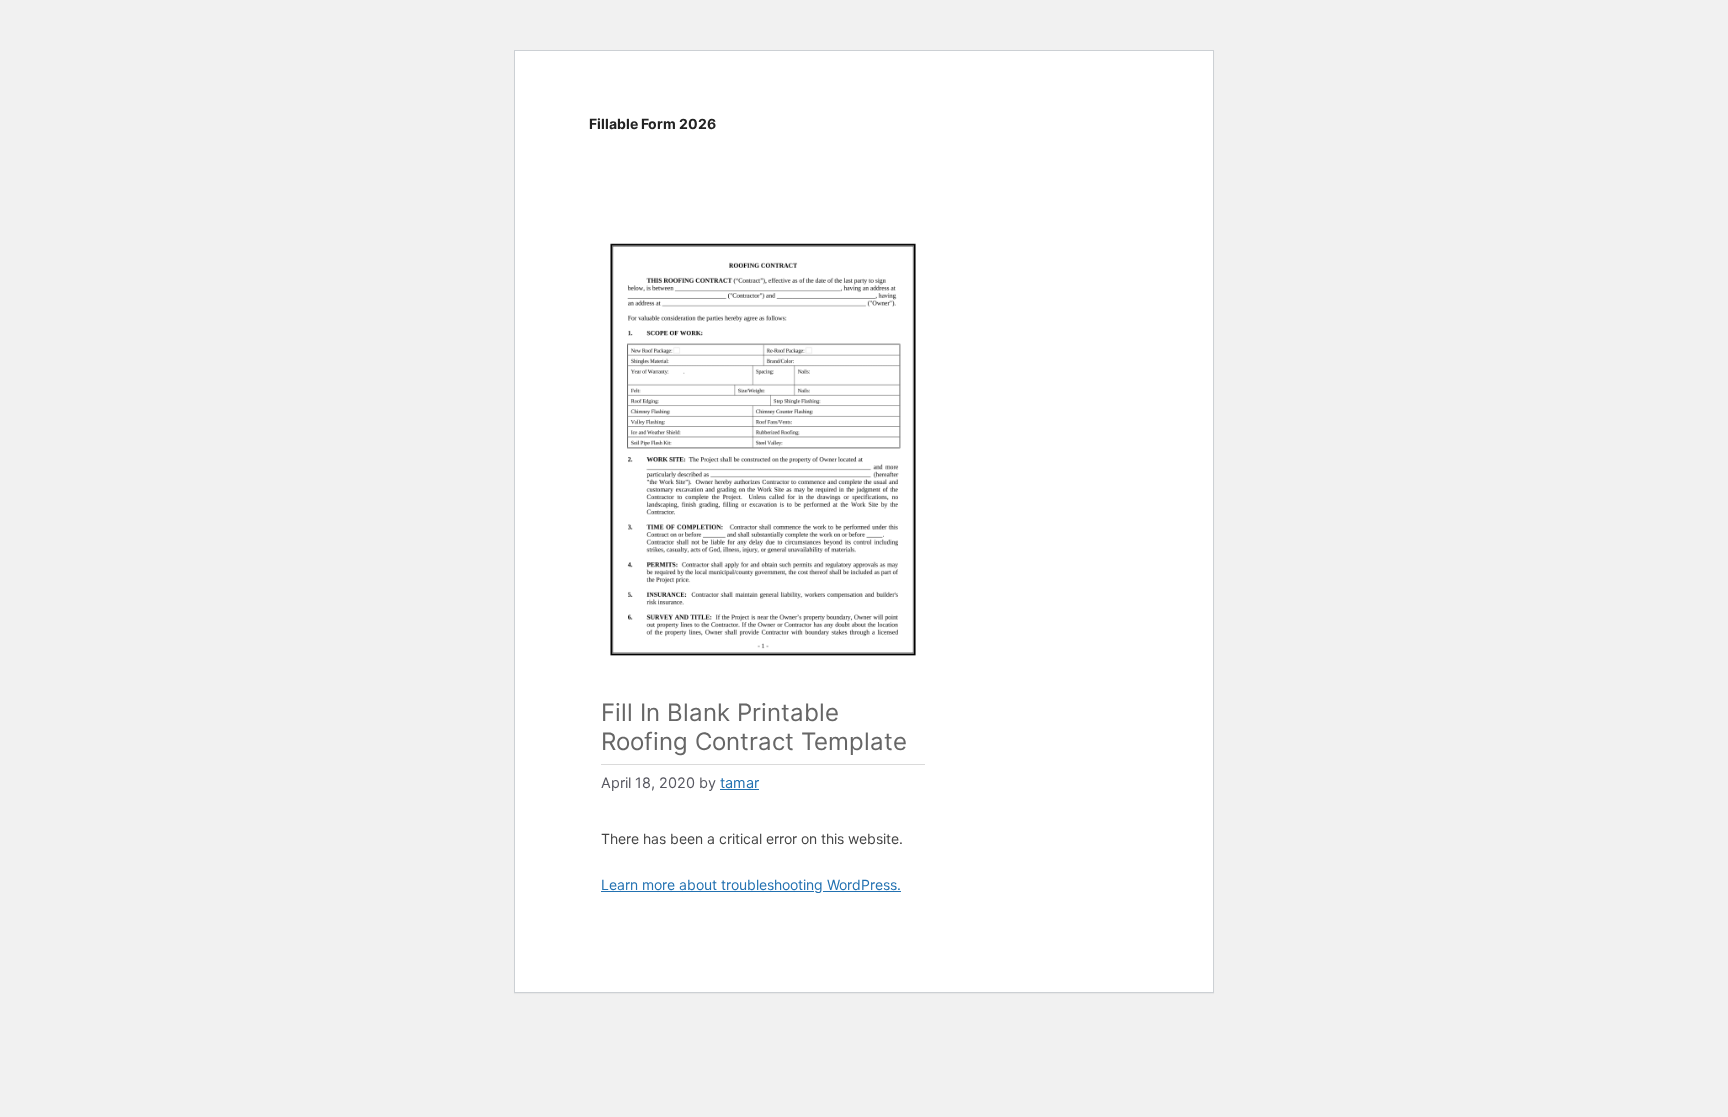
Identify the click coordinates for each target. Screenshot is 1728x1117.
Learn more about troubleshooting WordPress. (751, 884)
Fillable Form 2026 (652, 123)
